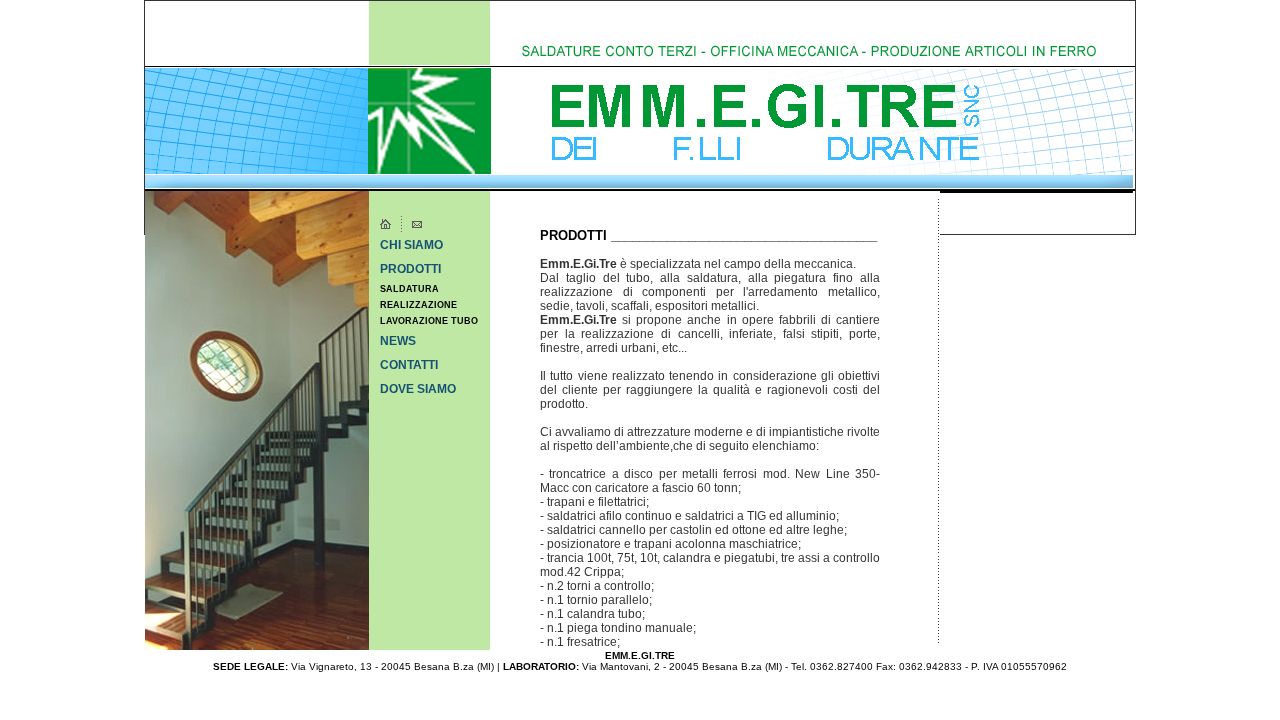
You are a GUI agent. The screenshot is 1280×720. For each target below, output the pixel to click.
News (398, 341)
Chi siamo (411, 245)
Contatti (409, 365)
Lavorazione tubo (429, 321)
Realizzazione (418, 305)
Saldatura (409, 289)
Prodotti (410, 269)
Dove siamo (418, 389)
